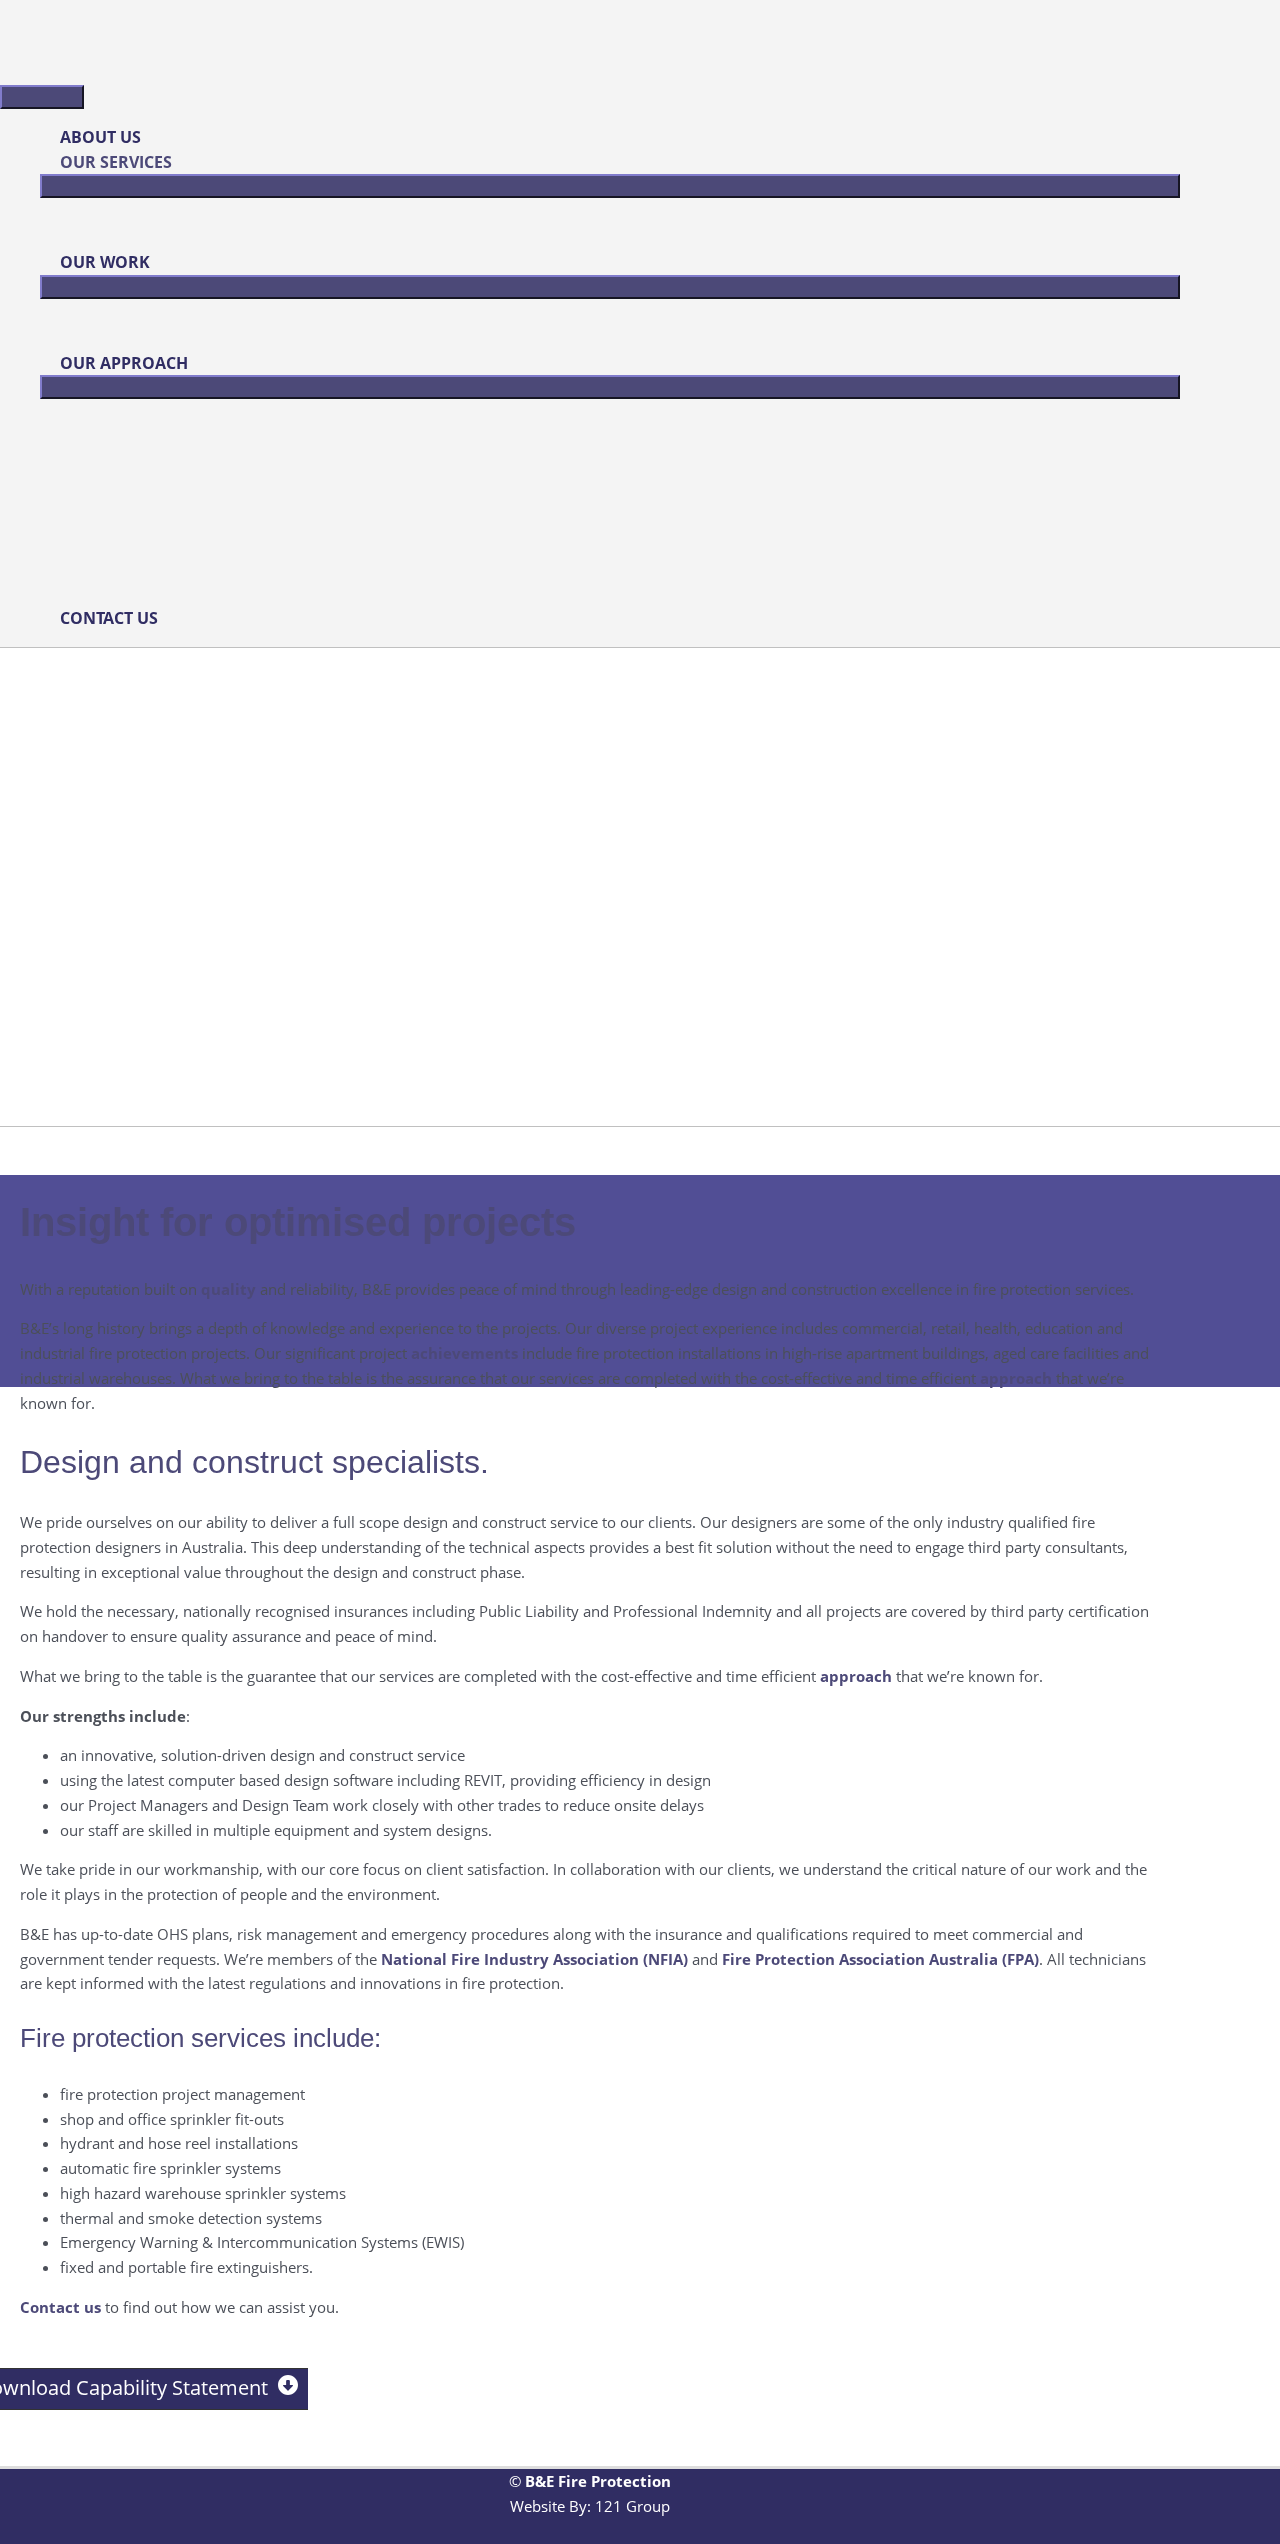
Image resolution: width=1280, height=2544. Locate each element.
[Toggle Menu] (610, 186)
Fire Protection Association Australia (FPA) (880, 1959)
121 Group (632, 2506)
